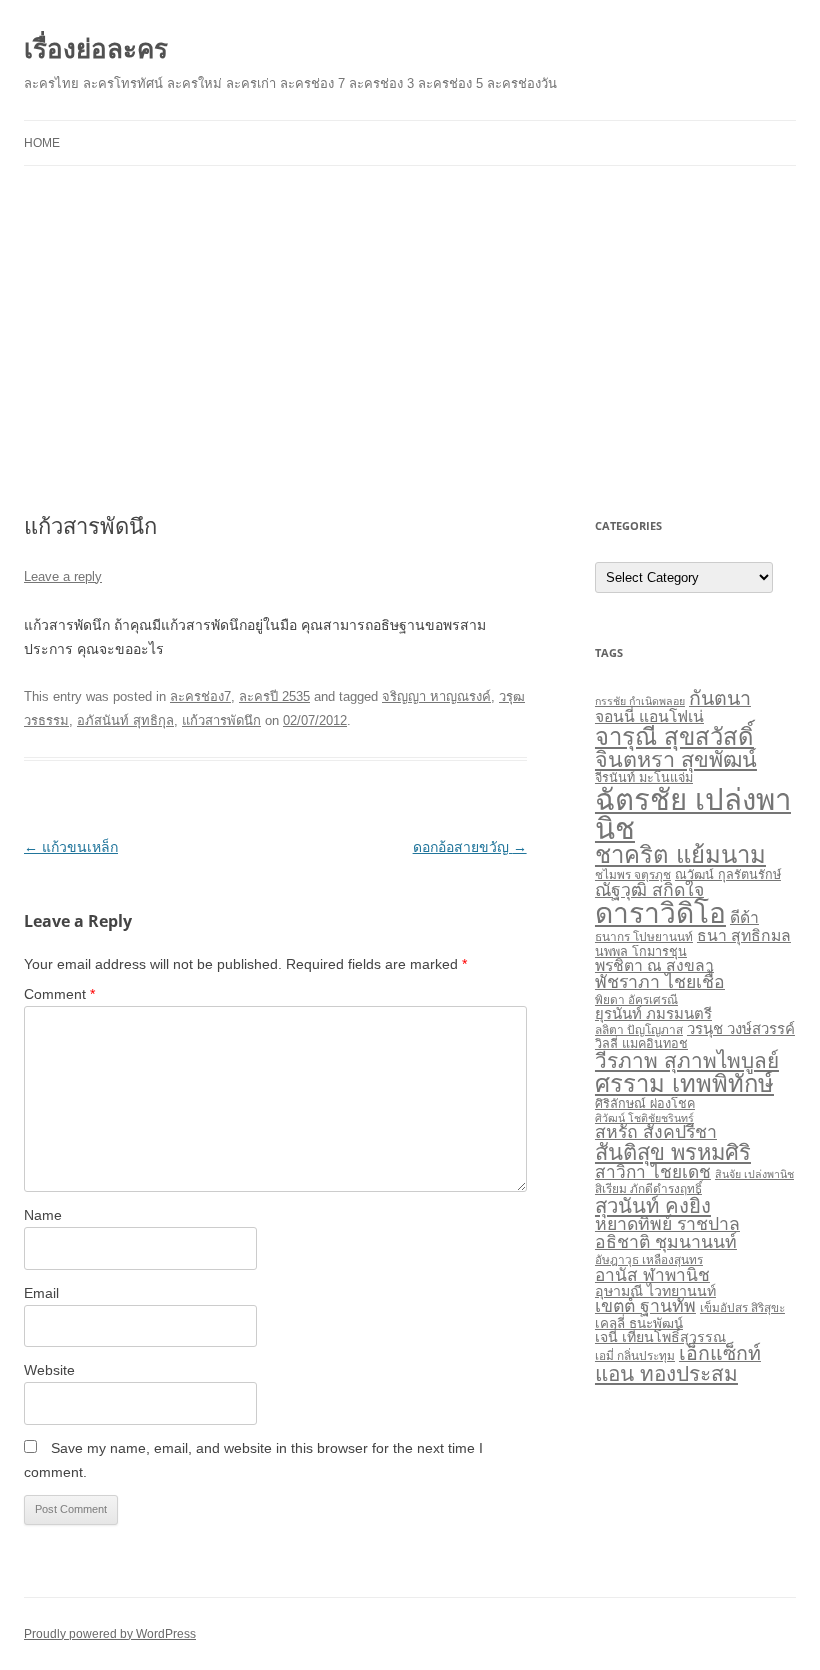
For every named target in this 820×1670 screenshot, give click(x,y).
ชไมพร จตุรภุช (633, 875)
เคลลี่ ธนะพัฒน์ (639, 1323)
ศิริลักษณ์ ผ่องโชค (645, 1104)
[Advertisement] (410, 340)
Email (41, 1293)
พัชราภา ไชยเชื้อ (660, 982)
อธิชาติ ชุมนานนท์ (666, 1242)
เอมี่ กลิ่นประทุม (635, 1356)
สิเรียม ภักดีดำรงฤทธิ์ (648, 1189)
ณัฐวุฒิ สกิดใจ (649, 890)
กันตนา (720, 698)
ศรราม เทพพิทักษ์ (684, 1083)
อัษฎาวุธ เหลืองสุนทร (649, 1260)
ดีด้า (744, 917)
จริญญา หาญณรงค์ (436, 696)
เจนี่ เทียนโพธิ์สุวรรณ (660, 1337)
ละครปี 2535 (274, 696)
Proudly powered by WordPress (110, 1634)
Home (42, 143)
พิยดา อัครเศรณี (636, 1000)
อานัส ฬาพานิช (652, 1275)
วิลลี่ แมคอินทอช (641, 1044)
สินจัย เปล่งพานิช (754, 1174)
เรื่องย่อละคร (96, 48)
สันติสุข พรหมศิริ (673, 1152)
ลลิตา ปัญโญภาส (639, 1030)
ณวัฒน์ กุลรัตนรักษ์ (728, 875)
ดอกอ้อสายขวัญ (470, 847)
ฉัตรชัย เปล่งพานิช (693, 814)
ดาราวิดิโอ (660, 913)
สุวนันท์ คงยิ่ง (653, 1206)
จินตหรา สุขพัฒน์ (676, 759)
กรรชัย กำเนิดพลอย (640, 701)
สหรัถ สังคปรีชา (656, 1132)
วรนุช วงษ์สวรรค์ (741, 1028)
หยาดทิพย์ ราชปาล (667, 1224)
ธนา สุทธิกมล (744, 935)
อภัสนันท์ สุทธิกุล (125, 720)
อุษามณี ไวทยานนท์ (655, 1291)
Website (49, 1370)
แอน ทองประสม (666, 1373)
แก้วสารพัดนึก (221, 720)
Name (43, 1215)
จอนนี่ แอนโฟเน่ (649, 716)
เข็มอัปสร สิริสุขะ (742, 1308)
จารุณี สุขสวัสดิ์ (674, 736)
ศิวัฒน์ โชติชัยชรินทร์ (644, 1118)
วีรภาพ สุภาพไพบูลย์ (687, 1060)
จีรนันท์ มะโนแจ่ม (644, 778)
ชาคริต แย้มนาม (680, 854)
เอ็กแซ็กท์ (720, 1353)
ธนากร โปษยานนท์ (644, 937)
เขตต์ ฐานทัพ (645, 1306)
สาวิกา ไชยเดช (653, 1172)
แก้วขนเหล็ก (71, 847)
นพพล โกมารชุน (641, 952)
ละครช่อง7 (200, 696)
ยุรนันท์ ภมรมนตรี (653, 1013)
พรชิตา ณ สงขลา (654, 965)
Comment (59, 994)
